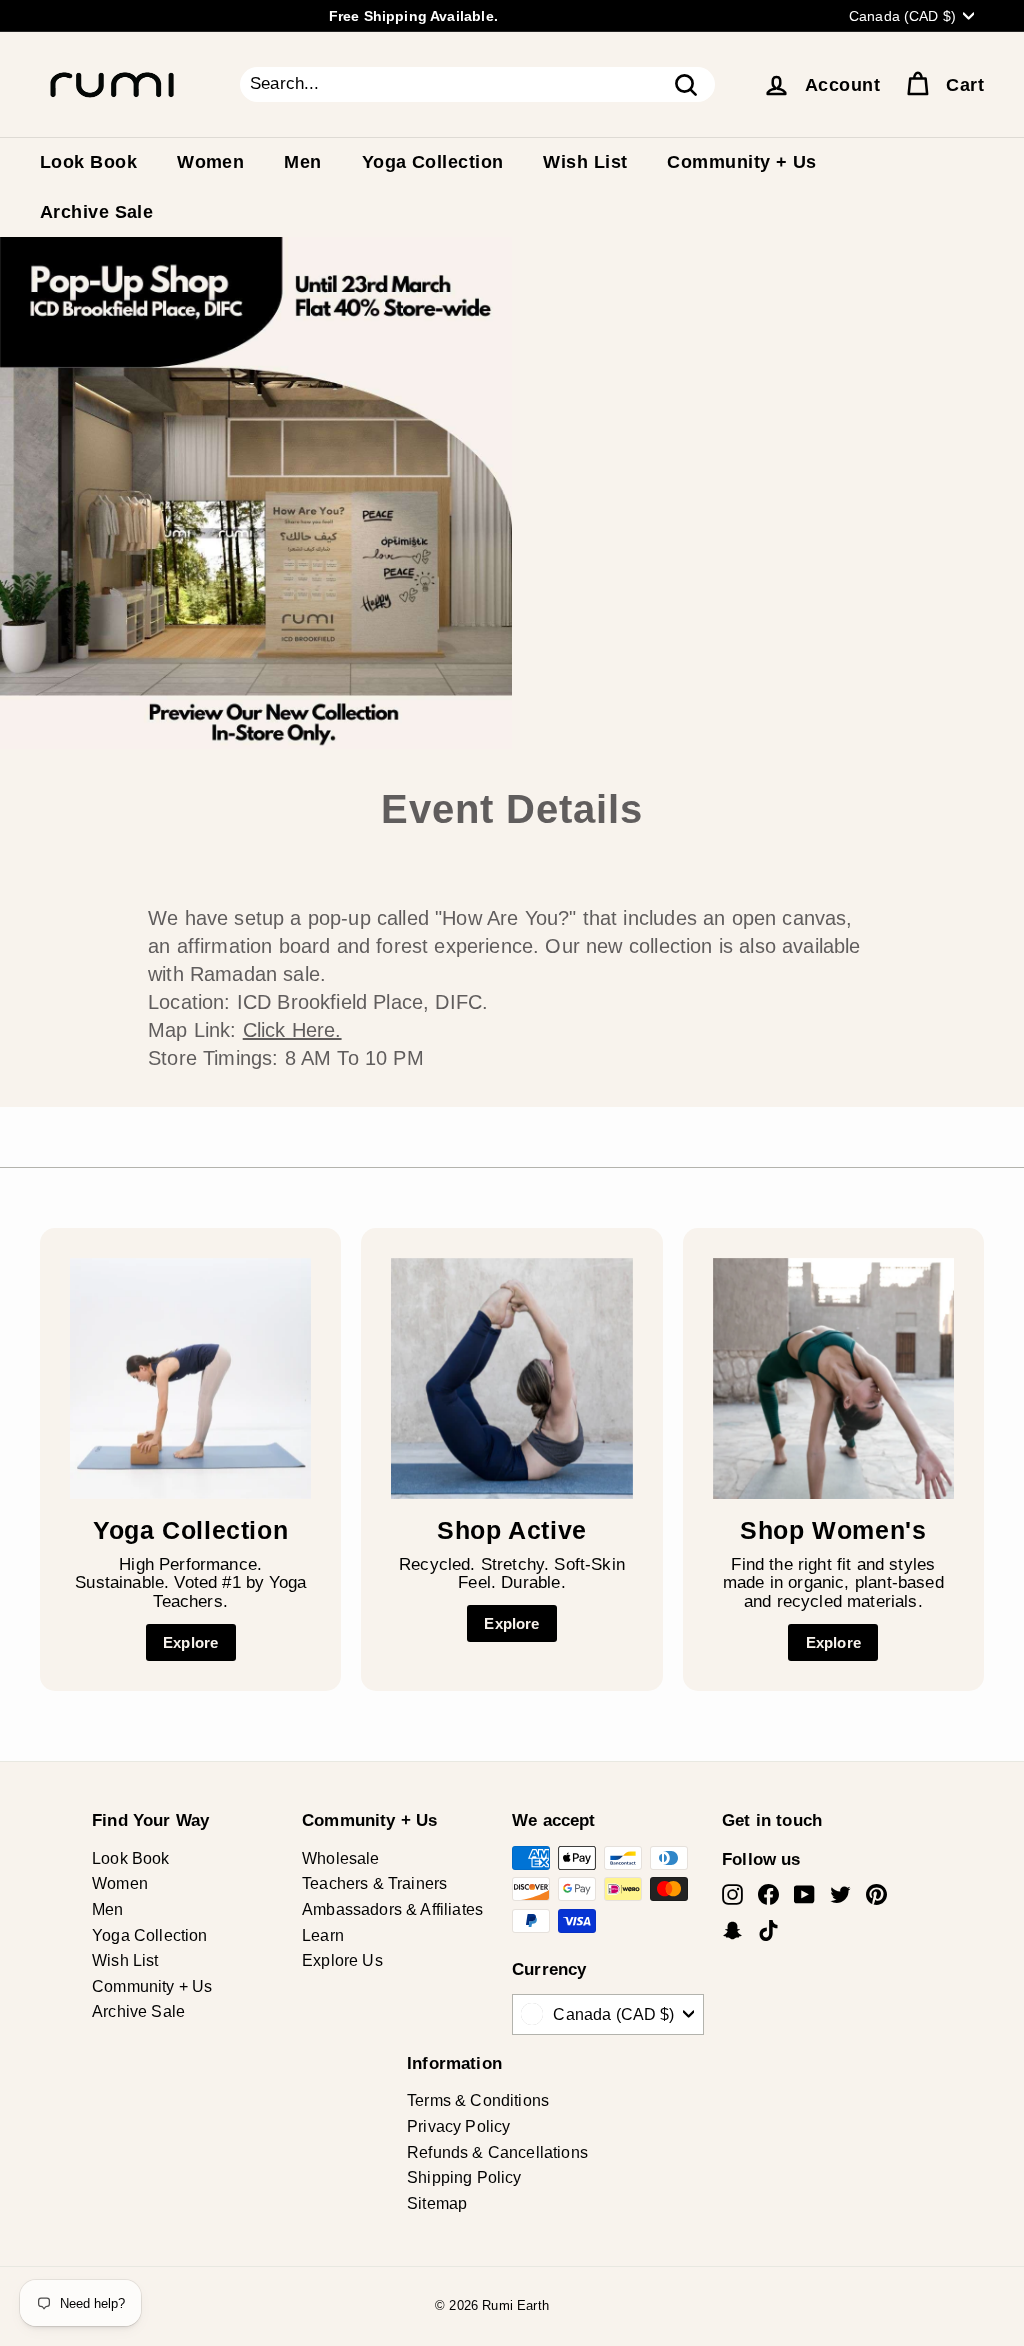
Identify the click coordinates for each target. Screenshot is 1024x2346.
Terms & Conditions (478, 2100)
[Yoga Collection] (190, 1378)
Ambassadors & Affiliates (392, 1909)
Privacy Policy (458, 2126)
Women (210, 162)
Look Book (88, 162)
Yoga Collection (433, 162)
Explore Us (342, 1960)
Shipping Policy (464, 2177)
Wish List (585, 162)
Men (302, 162)
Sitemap (437, 2203)
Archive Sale (96, 212)
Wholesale (341, 1858)
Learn (323, 1935)
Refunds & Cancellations (497, 2152)
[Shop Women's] (833, 1378)
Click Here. (292, 1030)
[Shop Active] (511, 1378)
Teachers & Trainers (374, 1883)
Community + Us (741, 162)
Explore (190, 1642)
